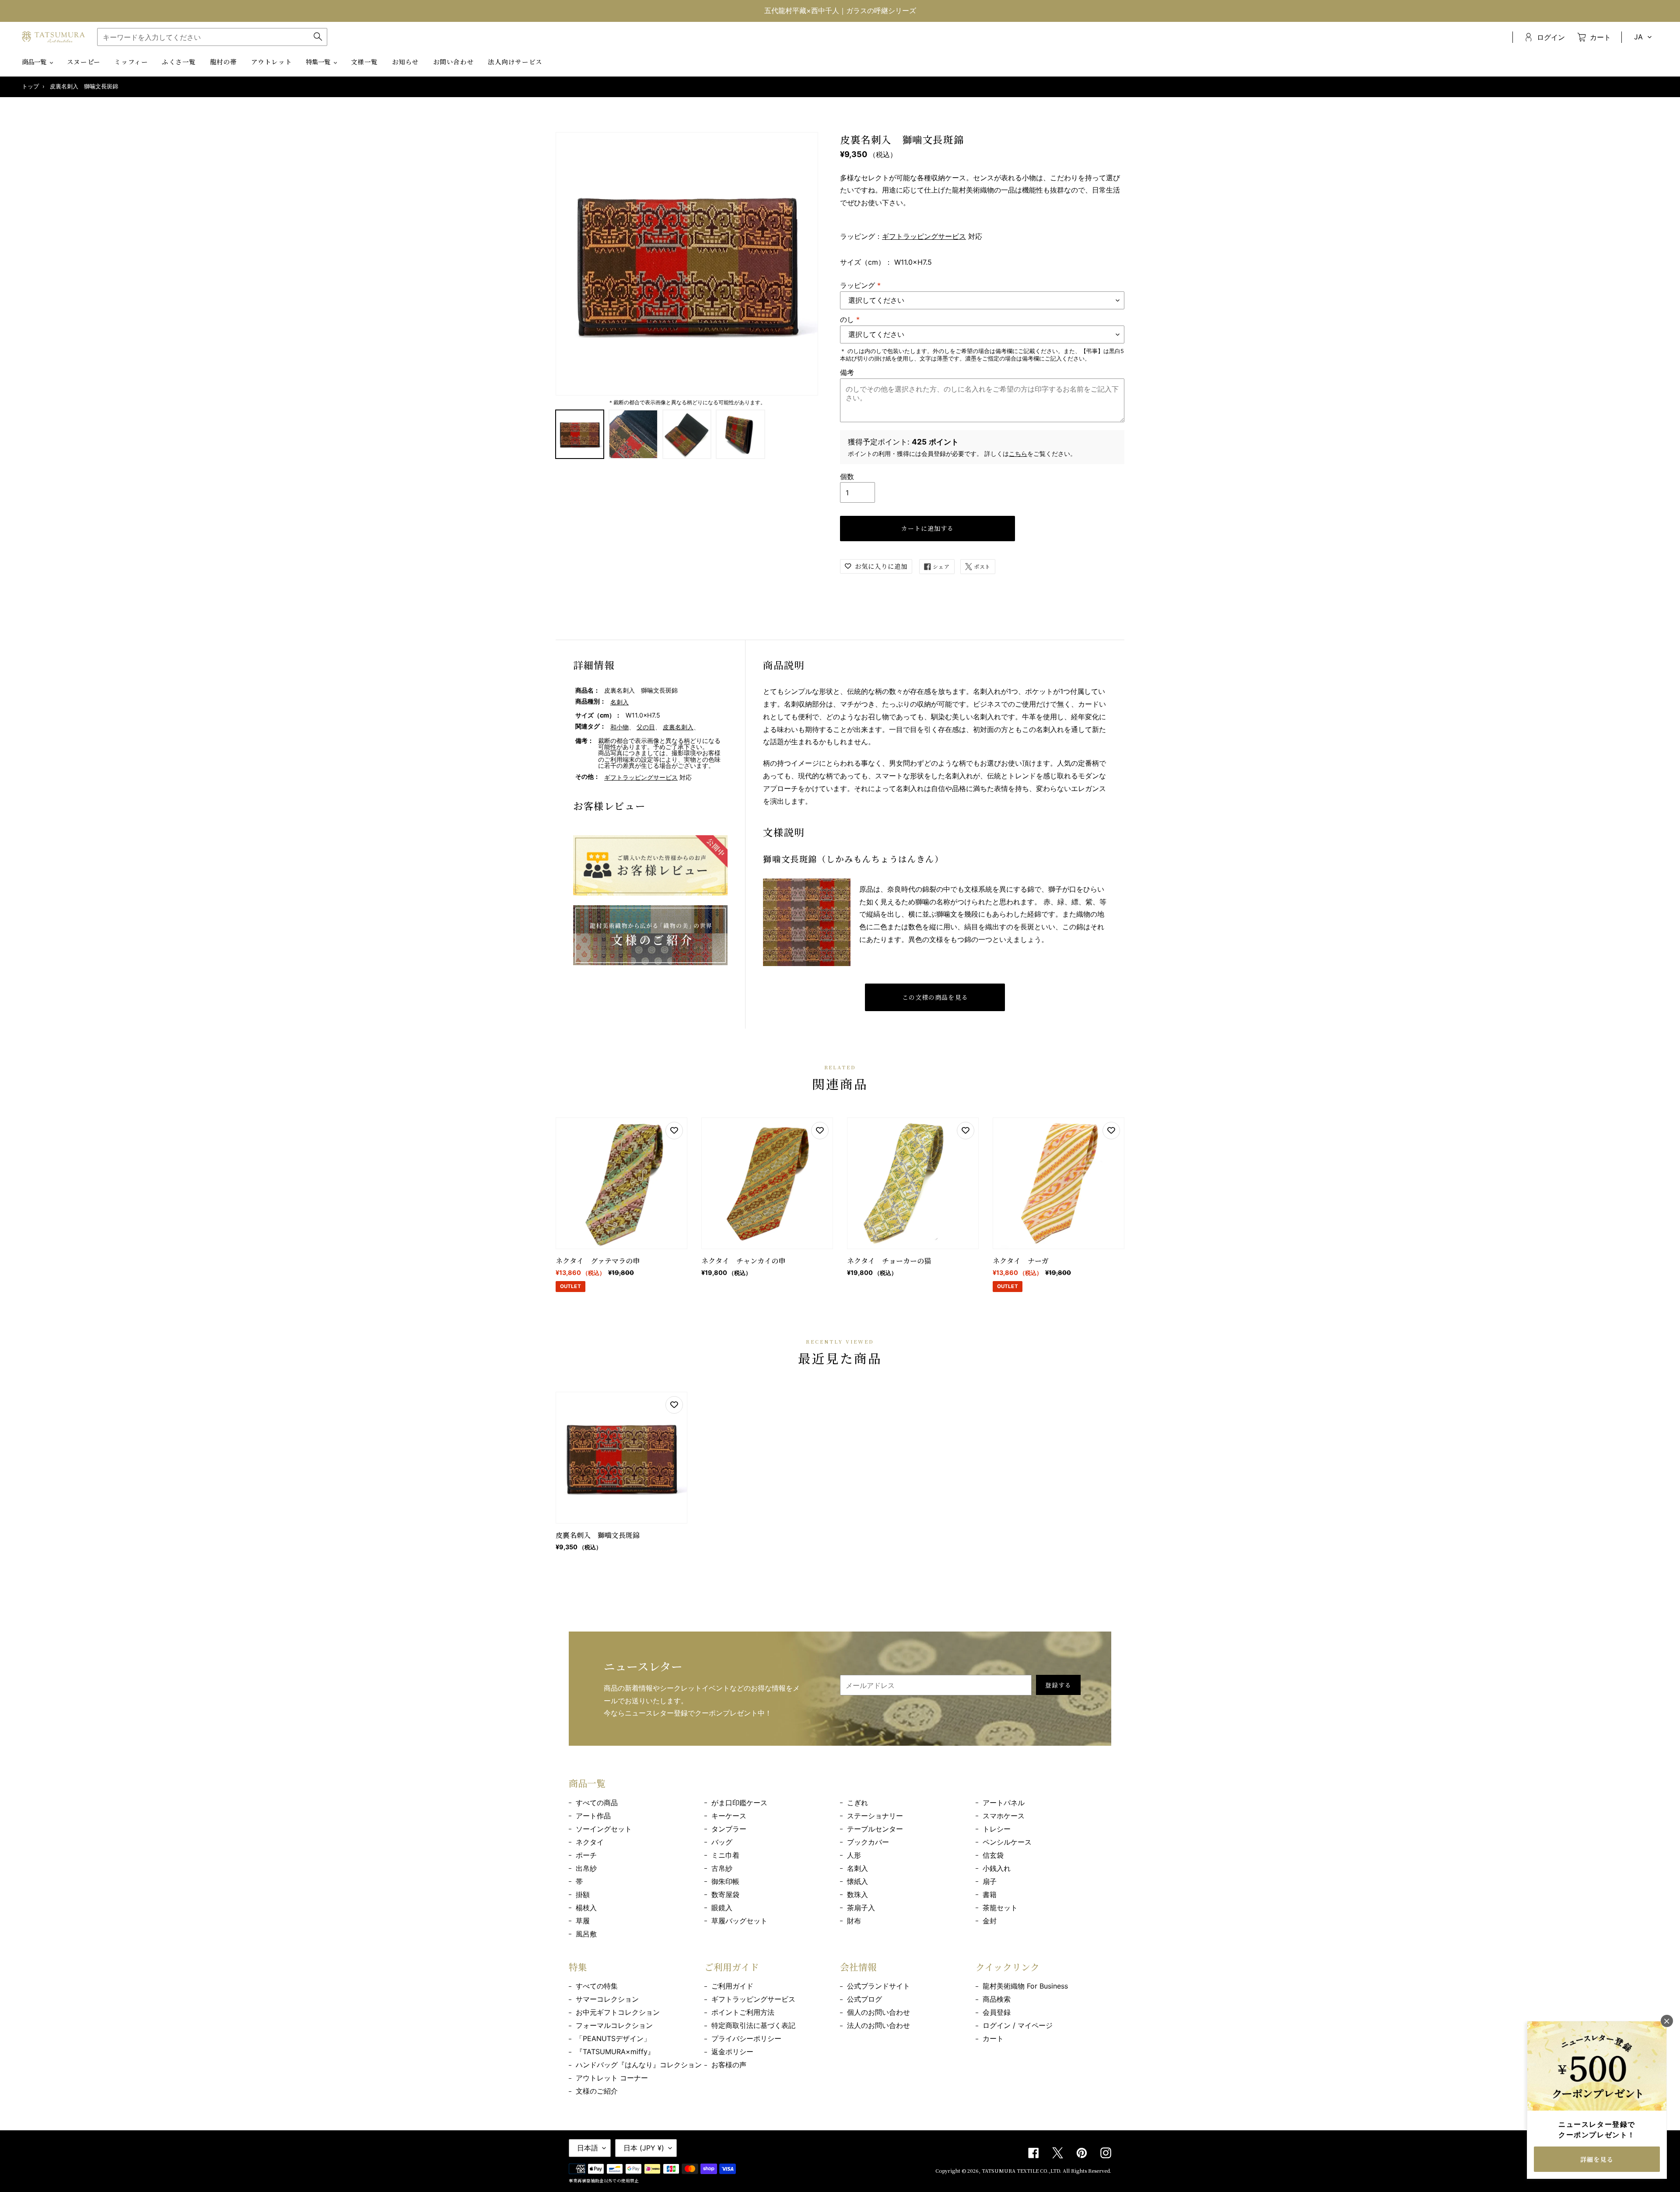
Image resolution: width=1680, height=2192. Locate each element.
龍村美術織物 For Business (1025, 1986)
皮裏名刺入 (678, 727)
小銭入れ (997, 1868)
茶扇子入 (861, 1908)
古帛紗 (722, 1868)
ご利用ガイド (732, 1986)
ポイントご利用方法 (743, 2012)
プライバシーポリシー (746, 2038)
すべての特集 (597, 1986)
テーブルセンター (875, 1829)
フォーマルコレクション (614, 2025)
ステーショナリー (875, 1816)
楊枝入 (586, 1908)
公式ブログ (864, 1999)
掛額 (583, 1894)
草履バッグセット (739, 1921)
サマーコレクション (607, 1999)
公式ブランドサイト (878, 1986)
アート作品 (593, 1816)
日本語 (588, 2148)
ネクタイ (590, 1842)
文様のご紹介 (597, 2091)
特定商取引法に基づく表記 (753, 2025)
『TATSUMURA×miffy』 (615, 2052)
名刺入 (619, 702)
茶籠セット (1000, 1908)
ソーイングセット (604, 1829)
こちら (1018, 453)
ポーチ (586, 1855)
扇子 (990, 1881)
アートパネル (1004, 1803)
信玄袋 (993, 1855)
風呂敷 (586, 1934)
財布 (854, 1921)
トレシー (997, 1829)
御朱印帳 (725, 1881)
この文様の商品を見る (935, 997)
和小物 (619, 727)
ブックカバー (868, 1842)
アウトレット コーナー (612, 2078)
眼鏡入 (722, 1908)
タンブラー (729, 1829)
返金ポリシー (732, 2052)
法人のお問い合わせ (878, 2025)
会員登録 (997, 2012)
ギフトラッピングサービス (924, 236)
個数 (847, 476)
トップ (30, 86)
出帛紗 (586, 1868)
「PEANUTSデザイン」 (613, 2038)
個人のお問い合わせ (878, 2012)
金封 (990, 1921)
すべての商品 (597, 1803)
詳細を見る (1597, 2159)
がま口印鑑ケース (739, 1803)
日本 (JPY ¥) (644, 2148)
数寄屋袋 (725, 1894)
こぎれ (857, 1803)
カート (993, 2038)
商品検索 (997, 1999)
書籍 (990, 1894)
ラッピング (860, 285)
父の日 (646, 727)
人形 (854, 1855)
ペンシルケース (1007, 1842)
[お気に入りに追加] (674, 1131)
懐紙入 (857, 1881)
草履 (583, 1921)
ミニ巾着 (725, 1855)
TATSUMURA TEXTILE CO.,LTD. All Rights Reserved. (1046, 2171)
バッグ (722, 1842)
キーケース (729, 1816)
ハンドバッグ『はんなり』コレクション (639, 2065)
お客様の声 (729, 2065)
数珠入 (857, 1894)
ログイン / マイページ (1018, 2025)
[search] (212, 37)
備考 (847, 372)
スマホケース (1004, 1816)
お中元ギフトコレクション (618, 2012)
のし (850, 319)
